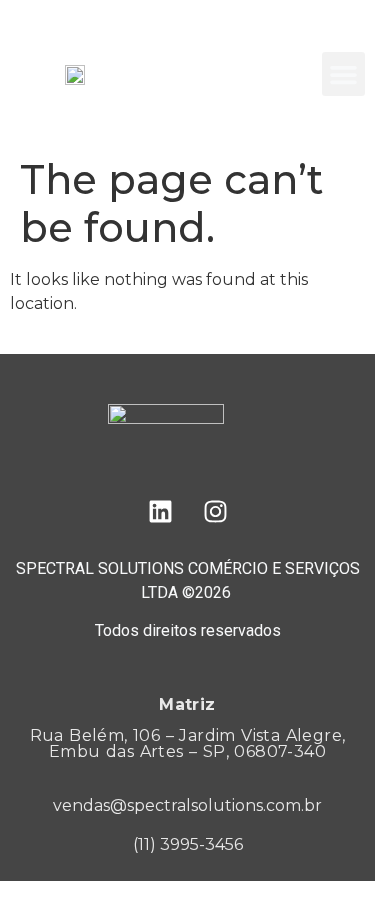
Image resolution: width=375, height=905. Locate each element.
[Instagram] (215, 512)
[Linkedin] (160, 512)
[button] (344, 74)
